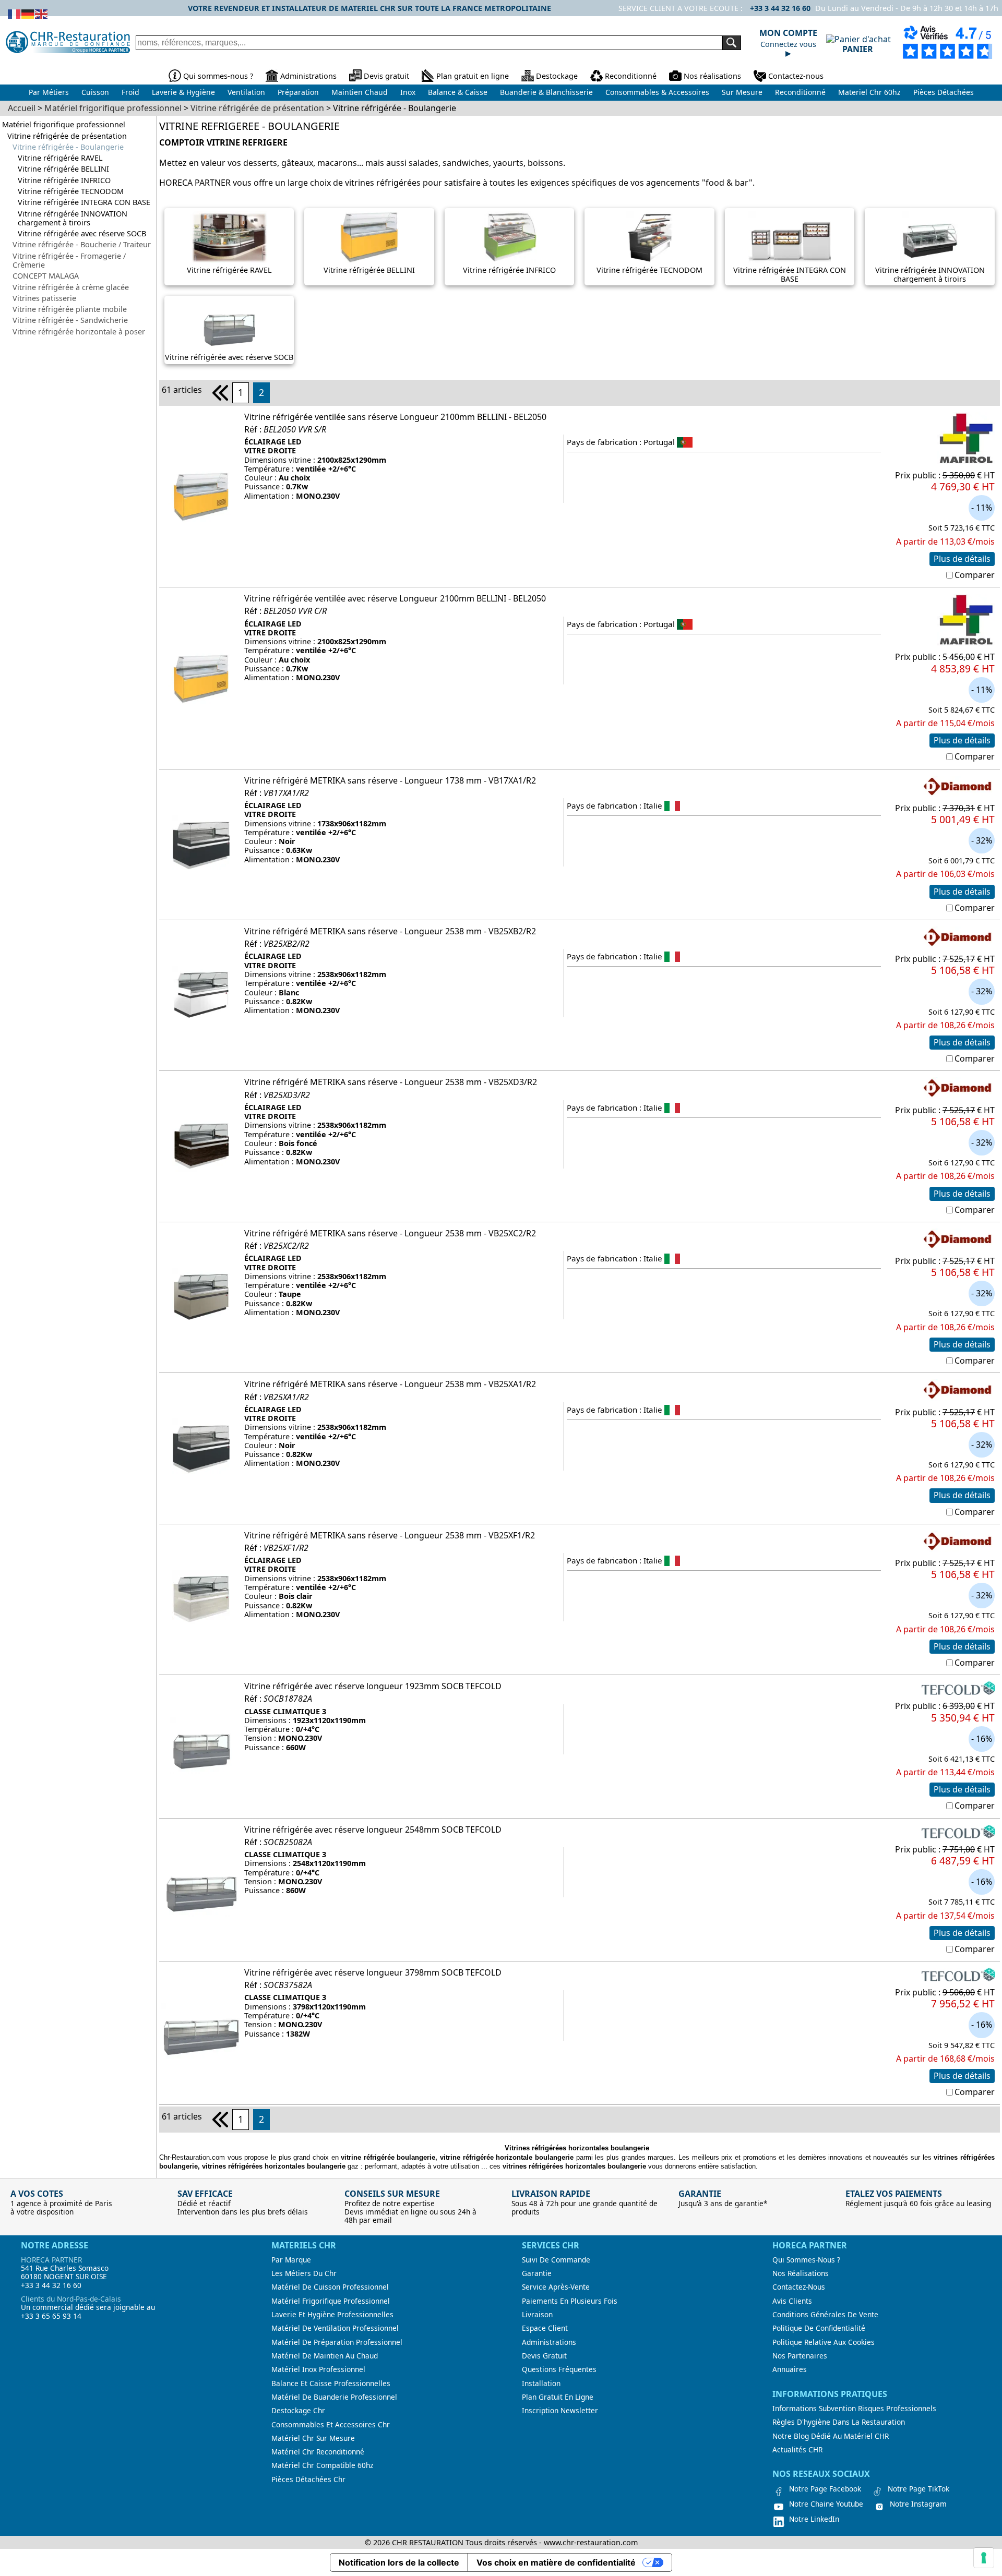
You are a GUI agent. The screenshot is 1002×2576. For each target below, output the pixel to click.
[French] (15, 13)
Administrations (308, 76)
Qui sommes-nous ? (218, 76)
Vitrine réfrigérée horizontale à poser (79, 332)
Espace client (545, 2328)
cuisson (95, 92)
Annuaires (790, 2369)
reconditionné (800, 92)
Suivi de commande (556, 2260)
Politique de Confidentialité (819, 2328)
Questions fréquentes (559, 2369)
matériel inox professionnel (318, 2369)
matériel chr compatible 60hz (322, 2465)
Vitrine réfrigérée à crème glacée (71, 287)
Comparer (975, 575)
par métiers (49, 92)
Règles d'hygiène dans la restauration (839, 2422)
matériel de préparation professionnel (337, 2342)
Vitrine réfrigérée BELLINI (63, 169)
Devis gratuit (386, 76)
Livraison (537, 2315)
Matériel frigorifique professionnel (64, 124)
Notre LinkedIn (814, 2519)
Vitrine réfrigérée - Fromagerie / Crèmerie (69, 261)
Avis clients (792, 2301)
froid (130, 92)
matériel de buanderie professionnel (334, 2397)
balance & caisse (458, 92)
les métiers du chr (304, 2273)
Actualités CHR (797, 2450)
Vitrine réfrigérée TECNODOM (71, 191)
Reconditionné (631, 76)
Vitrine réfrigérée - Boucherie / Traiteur (82, 244)
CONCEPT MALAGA (46, 276)
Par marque (291, 2260)
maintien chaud (360, 92)
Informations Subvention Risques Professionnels (854, 2409)
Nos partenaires (800, 2356)
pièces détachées (944, 92)
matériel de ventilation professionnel (335, 2328)
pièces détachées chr (308, 2479)
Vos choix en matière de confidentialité (556, 2562)
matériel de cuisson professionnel (330, 2287)
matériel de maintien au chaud (325, 2356)
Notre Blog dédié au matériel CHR (831, 2436)
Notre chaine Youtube (826, 2504)
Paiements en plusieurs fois (570, 2301)
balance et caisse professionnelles (331, 2384)
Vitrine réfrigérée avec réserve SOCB (82, 233)
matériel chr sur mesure (313, 2438)
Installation (541, 2384)
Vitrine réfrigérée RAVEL (60, 158)
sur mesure (742, 92)
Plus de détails (962, 559)
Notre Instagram (918, 2504)
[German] (28, 13)
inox (408, 92)
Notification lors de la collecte (399, 2562)
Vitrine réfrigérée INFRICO (64, 180)
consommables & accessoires (657, 92)
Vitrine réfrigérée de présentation (67, 136)
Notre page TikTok (918, 2489)
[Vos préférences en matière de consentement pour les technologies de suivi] (984, 2558)
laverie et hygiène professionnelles (332, 2315)
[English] (42, 13)
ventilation (246, 92)
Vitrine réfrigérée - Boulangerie (68, 147)
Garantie (537, 2273)
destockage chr (298, 2411)
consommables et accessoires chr (331, 2425)
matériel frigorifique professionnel (331, 2301)
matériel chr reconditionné (318, 2452)
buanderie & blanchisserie (546, 92)
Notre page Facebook (825, 2489)
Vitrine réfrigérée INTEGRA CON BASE (84, 202)
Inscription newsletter (560, 2411)
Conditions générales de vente (825, 2315)
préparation (298, 92)
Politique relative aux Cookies (824, 2342)
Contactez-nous (796, 76)
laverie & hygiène (183, 92)
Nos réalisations (712, 76)
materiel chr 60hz (869, 92)
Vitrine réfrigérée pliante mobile (70, 309)
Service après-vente (556, 2287)
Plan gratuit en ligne (473, 76)
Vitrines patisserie (44, 298)
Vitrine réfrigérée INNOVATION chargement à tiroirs (73, 218)
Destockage (557, 76)
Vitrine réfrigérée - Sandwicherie (70, 320)
